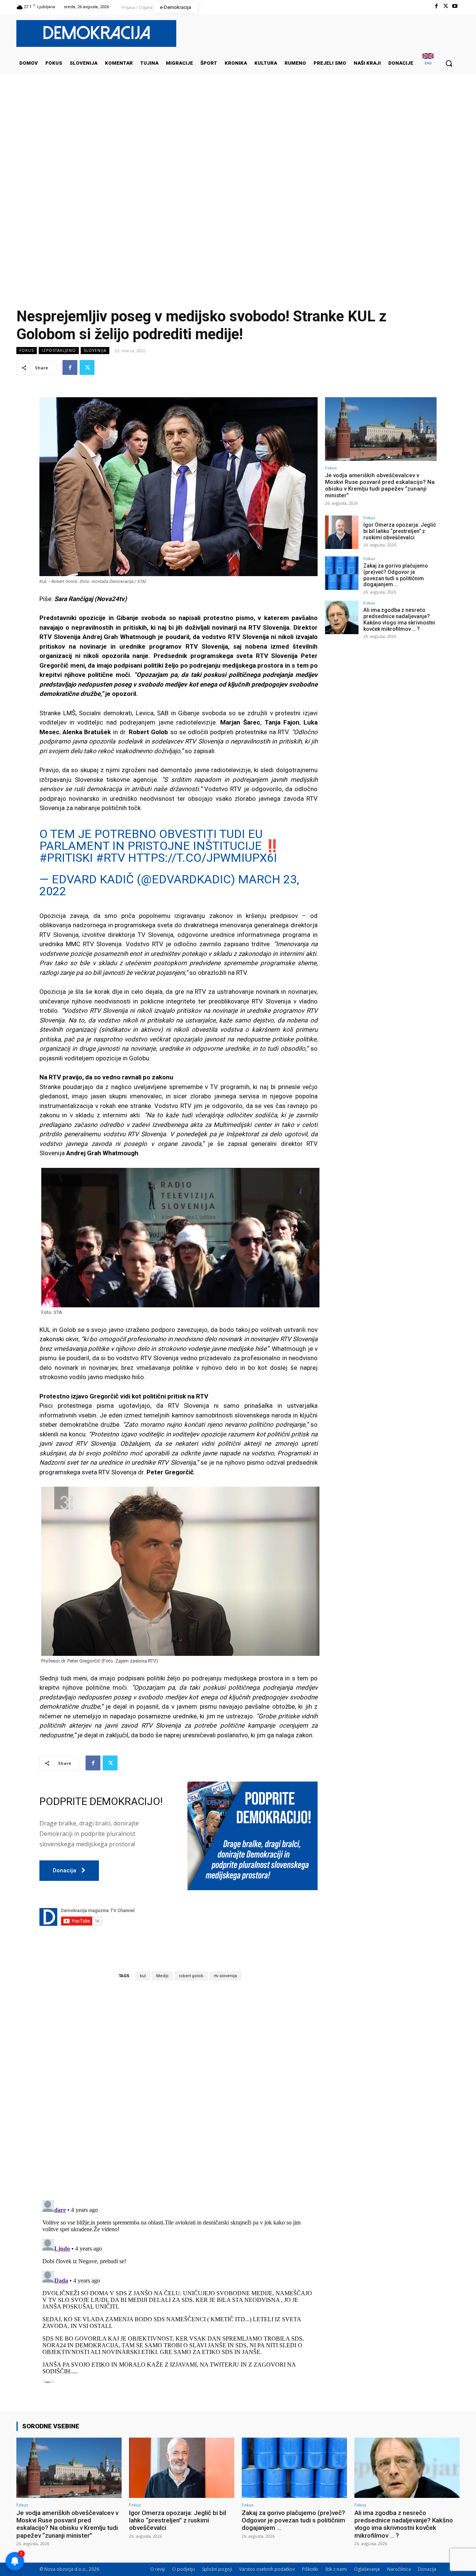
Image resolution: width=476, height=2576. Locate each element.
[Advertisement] (238, 148)
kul (143, 1976)
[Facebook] (436, 6)
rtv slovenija (225, 1976)
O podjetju (184, 2569)
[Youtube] (455, 6)
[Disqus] (178, 2090)
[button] (449, 63)
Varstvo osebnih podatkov (267, 2569)
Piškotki (310, 2569)
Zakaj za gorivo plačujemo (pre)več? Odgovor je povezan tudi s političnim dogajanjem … (396, 575)
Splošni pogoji (217, 2569)
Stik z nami (336, 2569)
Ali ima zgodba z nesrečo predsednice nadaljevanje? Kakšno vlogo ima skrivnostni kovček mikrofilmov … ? (399, 619)
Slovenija (95, 350)
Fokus (27, 350)
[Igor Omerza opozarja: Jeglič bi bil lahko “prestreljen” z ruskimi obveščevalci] (342, 532)
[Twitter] (446, 6)
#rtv (110, 858)
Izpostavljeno (59, 350)
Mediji (162, 1976)
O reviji (158, 2569)
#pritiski (66, 858)
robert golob (191, 1976)
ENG (428, 63)
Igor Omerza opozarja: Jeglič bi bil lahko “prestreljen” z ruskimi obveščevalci (400, 531)
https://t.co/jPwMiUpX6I (202, 858)
